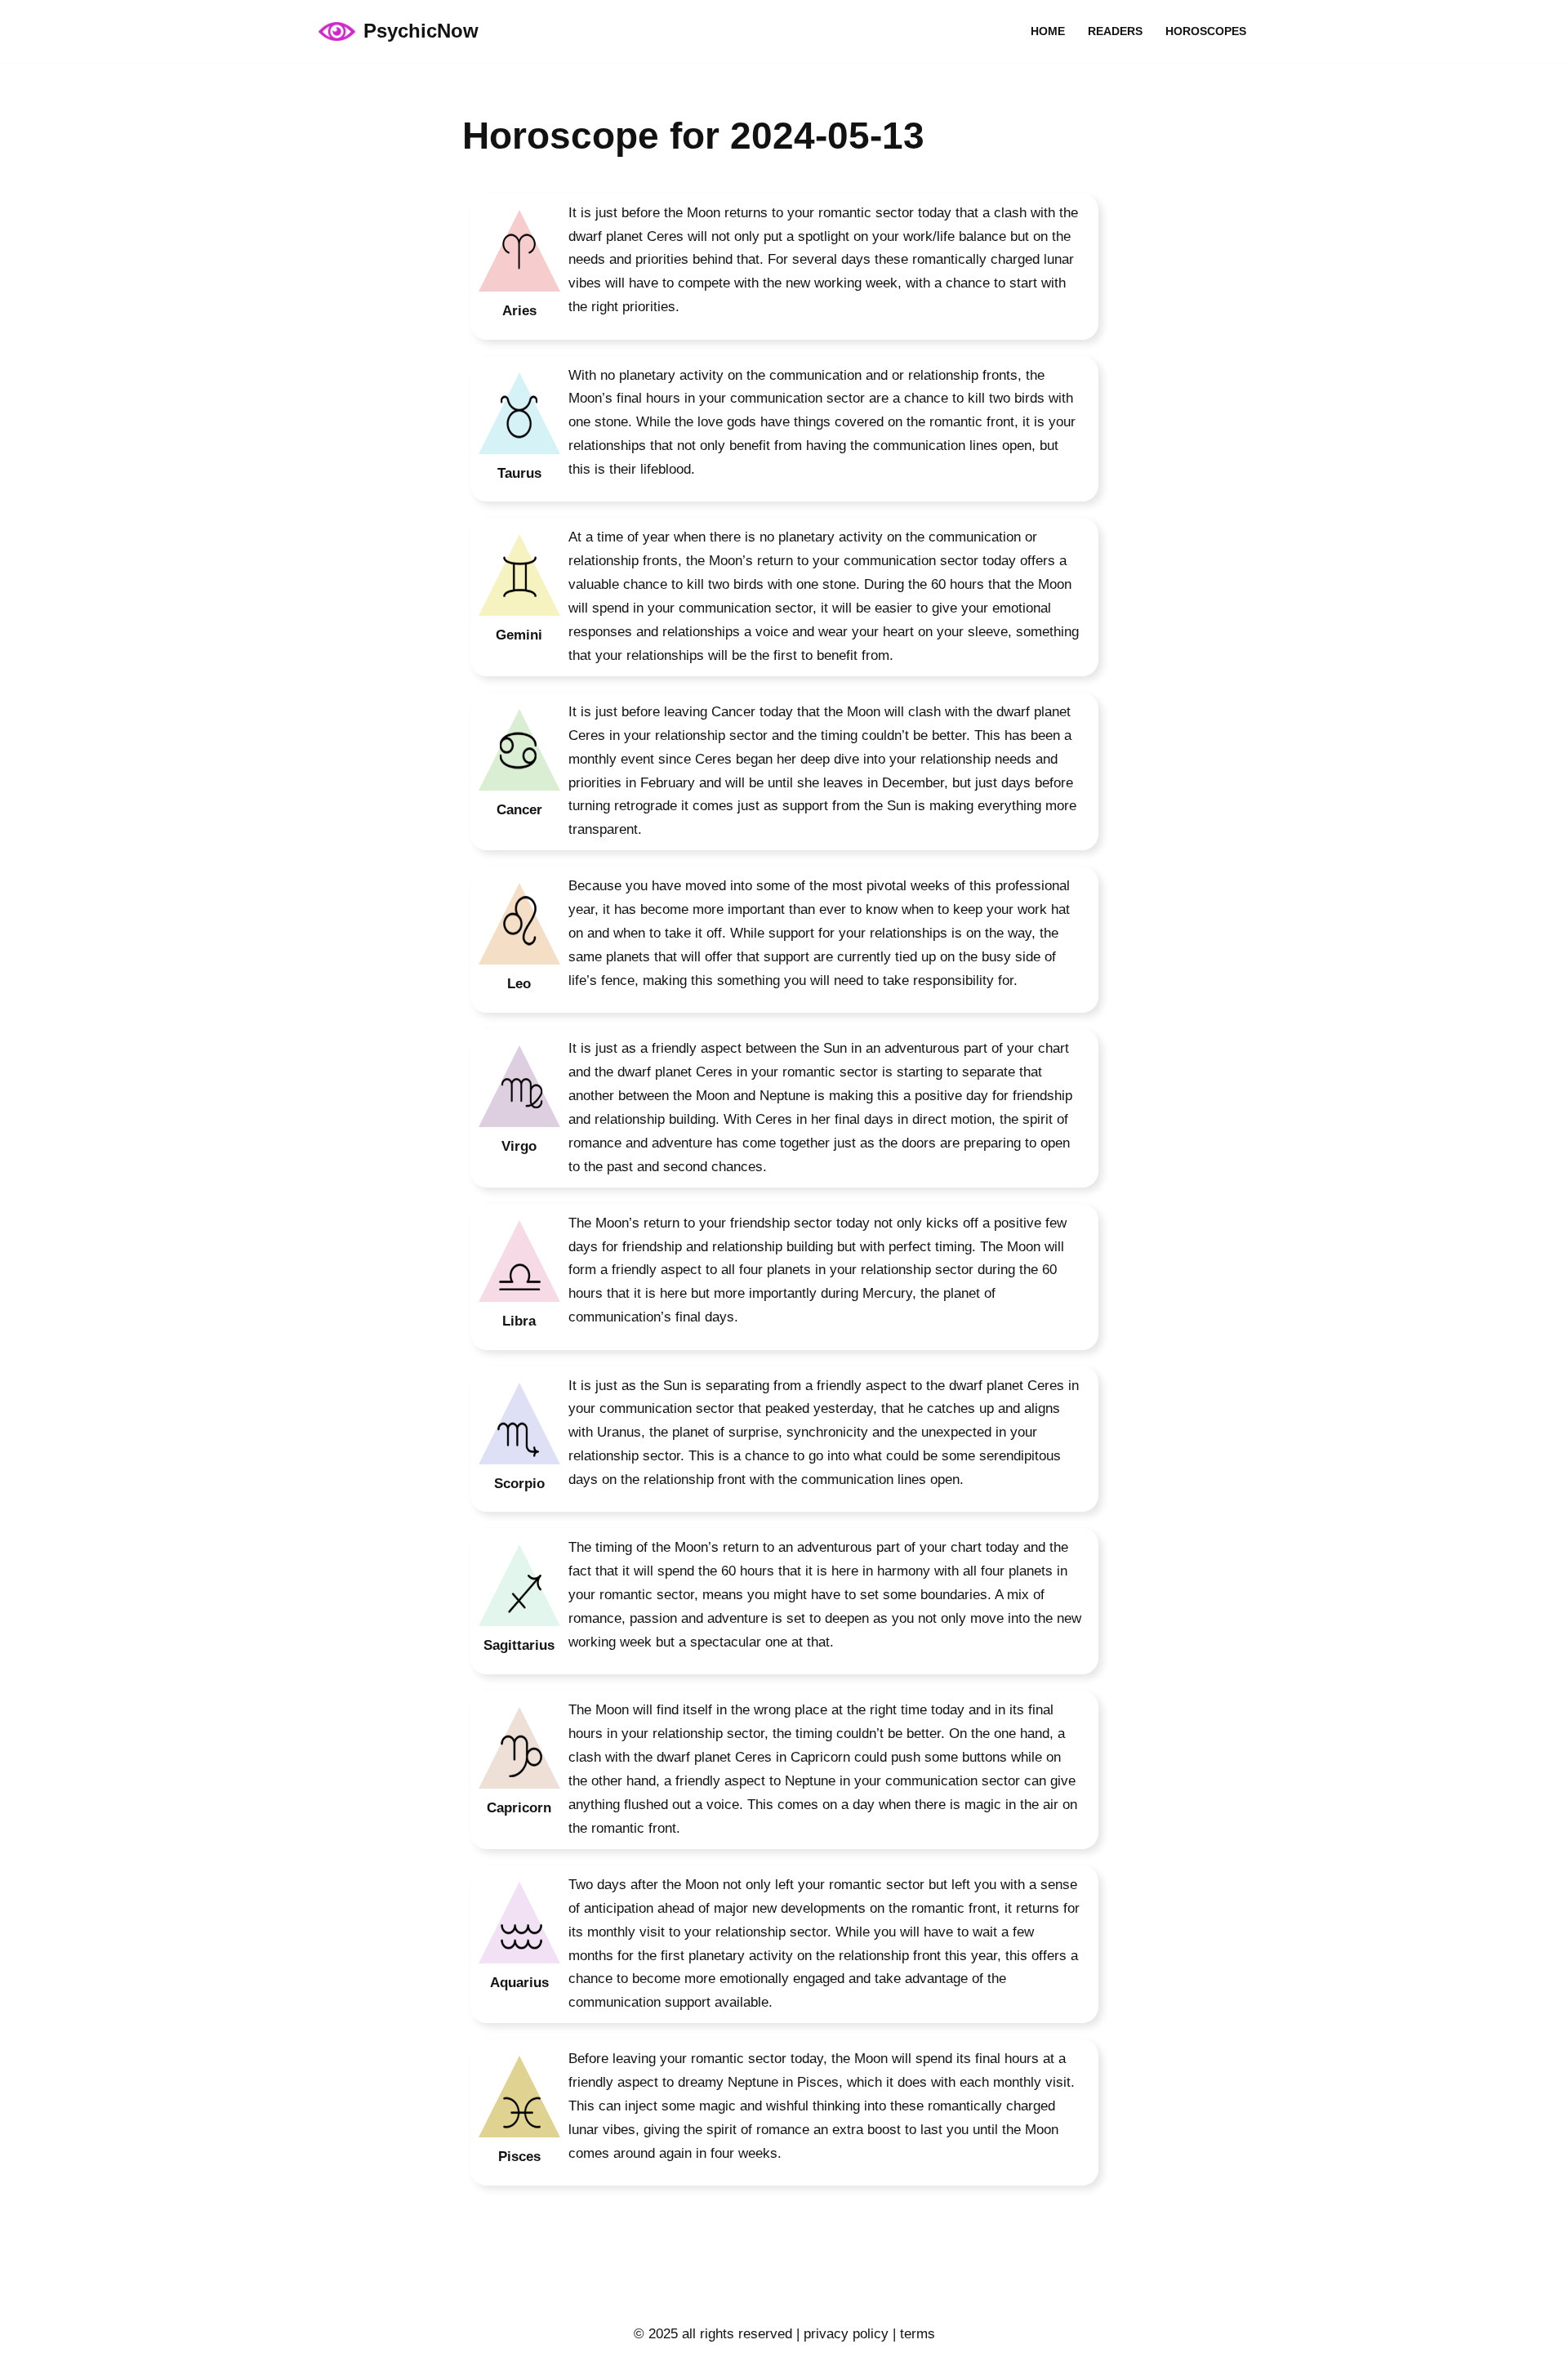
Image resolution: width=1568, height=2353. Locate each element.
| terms (912, 2334)
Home (1048, 31)
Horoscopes (1206, 31)
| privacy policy (840, 2334)
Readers (1115, 31)
